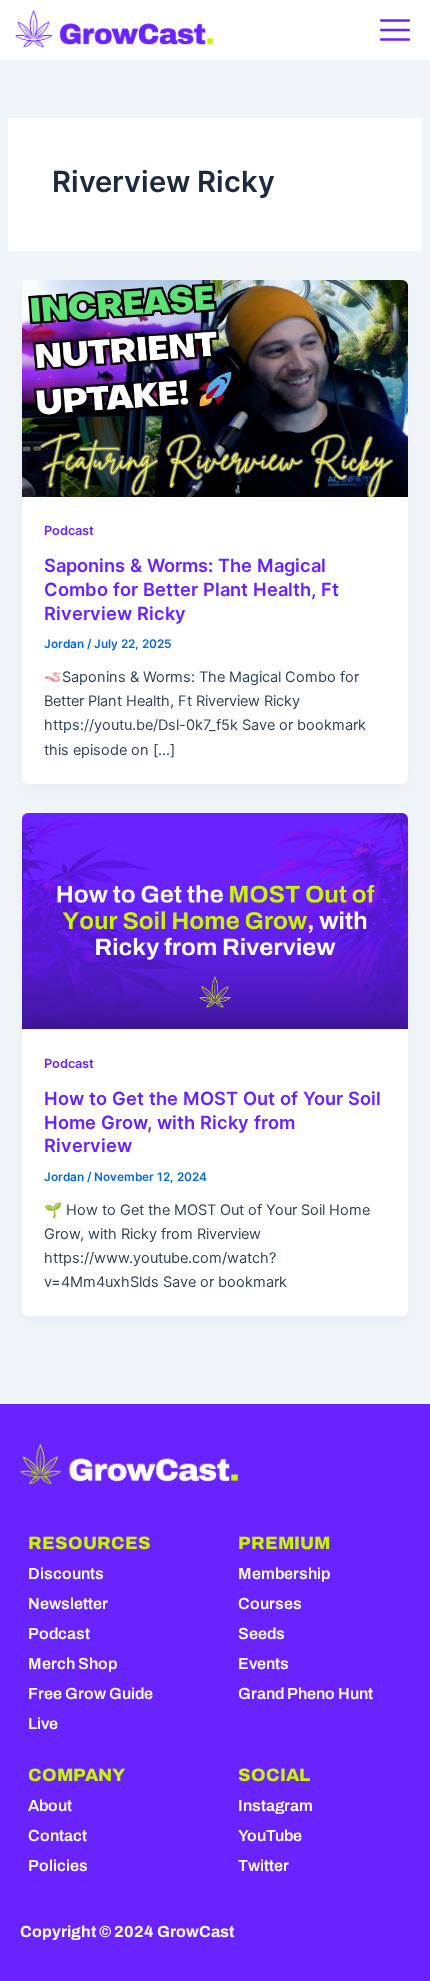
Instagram (275, 1805)
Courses (270, 1603)
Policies (58, 1865)
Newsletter (68, 1603)
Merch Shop (72, 1663)
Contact (57, 1835)
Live (43, 1723)
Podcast (69, 530)
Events (263, 1663)
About (50, 1805)
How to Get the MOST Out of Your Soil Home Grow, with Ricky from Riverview (212, 1121)
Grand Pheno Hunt (305, 1693)
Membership (284, 1573)
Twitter (263, 1865)
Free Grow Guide (90, 1693)
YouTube (270, 1835)
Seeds (261, 1633)
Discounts (66, 1573)
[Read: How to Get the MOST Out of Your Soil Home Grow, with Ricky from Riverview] (214, 920)
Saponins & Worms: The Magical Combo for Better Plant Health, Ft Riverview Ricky (191, 588)
